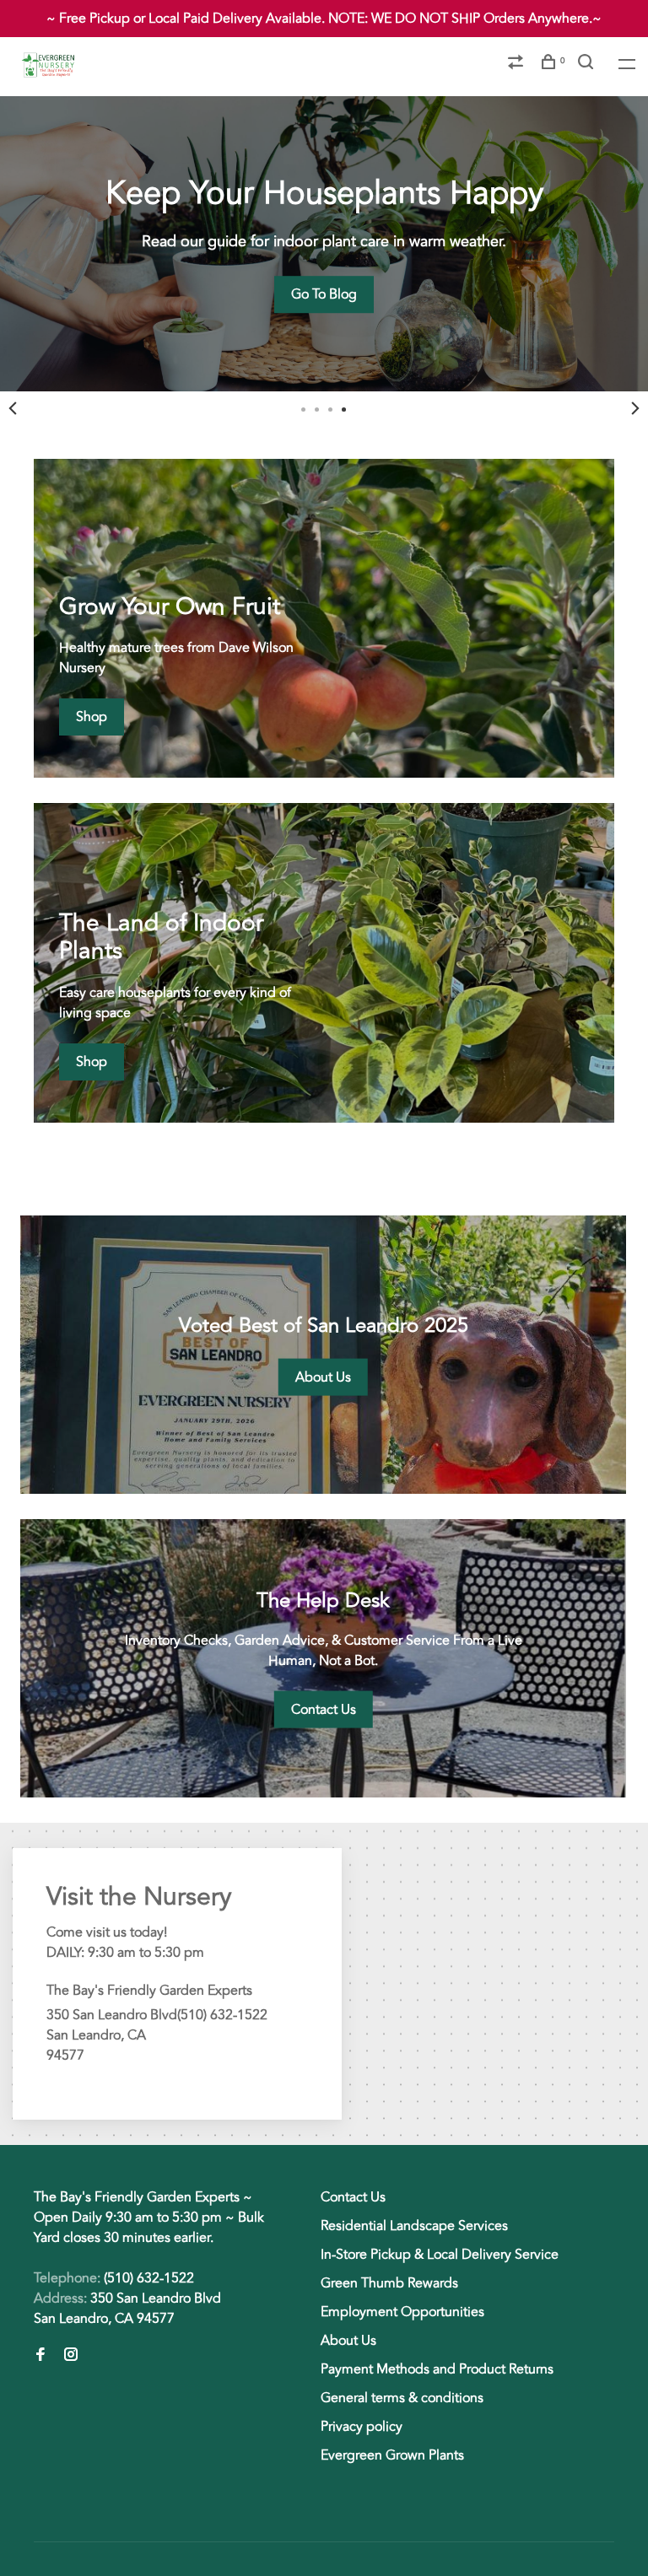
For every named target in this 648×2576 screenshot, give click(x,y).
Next (635, 408)
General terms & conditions (402, 2398)
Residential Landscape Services (414, 2226)
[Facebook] (40, 2356)
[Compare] (518, 65)
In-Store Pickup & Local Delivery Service (440, 2255)
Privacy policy (362, 2427)
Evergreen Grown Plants (392, 2455)
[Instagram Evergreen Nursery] (71, 2356)
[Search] (588, 65)
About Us (348, 2341)
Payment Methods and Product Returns (437, 2369)
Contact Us (353, 2197)
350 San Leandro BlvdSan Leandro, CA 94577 (127, 2309)
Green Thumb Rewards (389, 2283)
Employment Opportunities (402, 2312)
